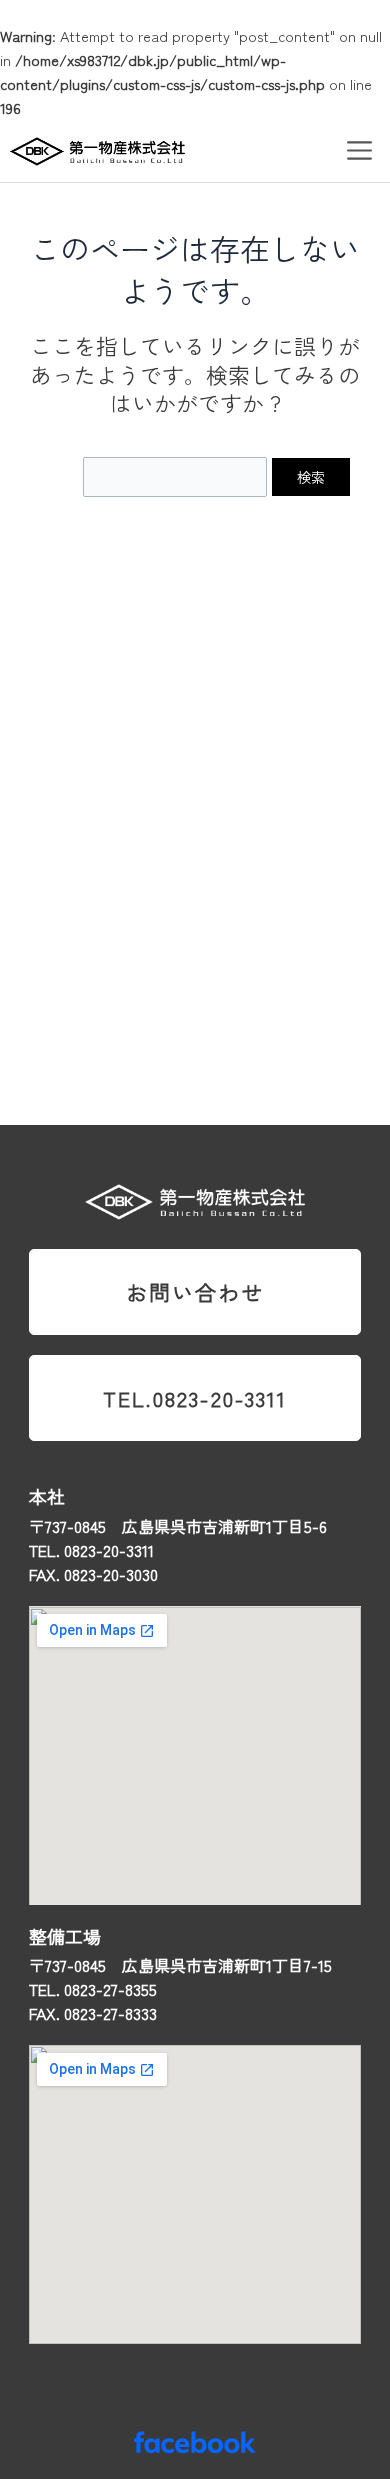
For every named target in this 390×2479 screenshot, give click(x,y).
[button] (360, 150)
